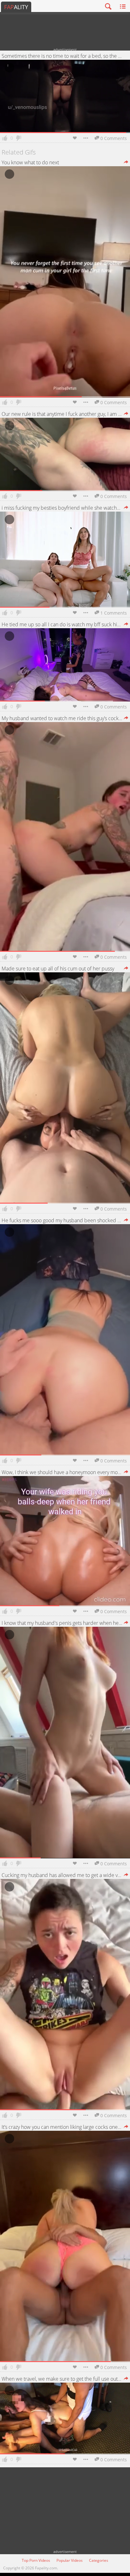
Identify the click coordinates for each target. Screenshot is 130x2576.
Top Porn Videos (36, 2560)
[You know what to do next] (126, 162)
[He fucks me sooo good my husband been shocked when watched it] (126, 1220)
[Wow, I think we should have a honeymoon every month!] (126, 1472)
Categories (99, 2560)
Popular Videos (70, 2560)
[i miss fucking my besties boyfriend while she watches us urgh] (126, 508)
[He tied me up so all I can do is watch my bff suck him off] (126, 624)
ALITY (16, 7)
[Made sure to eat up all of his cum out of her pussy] (126, 969)
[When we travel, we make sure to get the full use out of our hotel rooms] (126, 2379)
